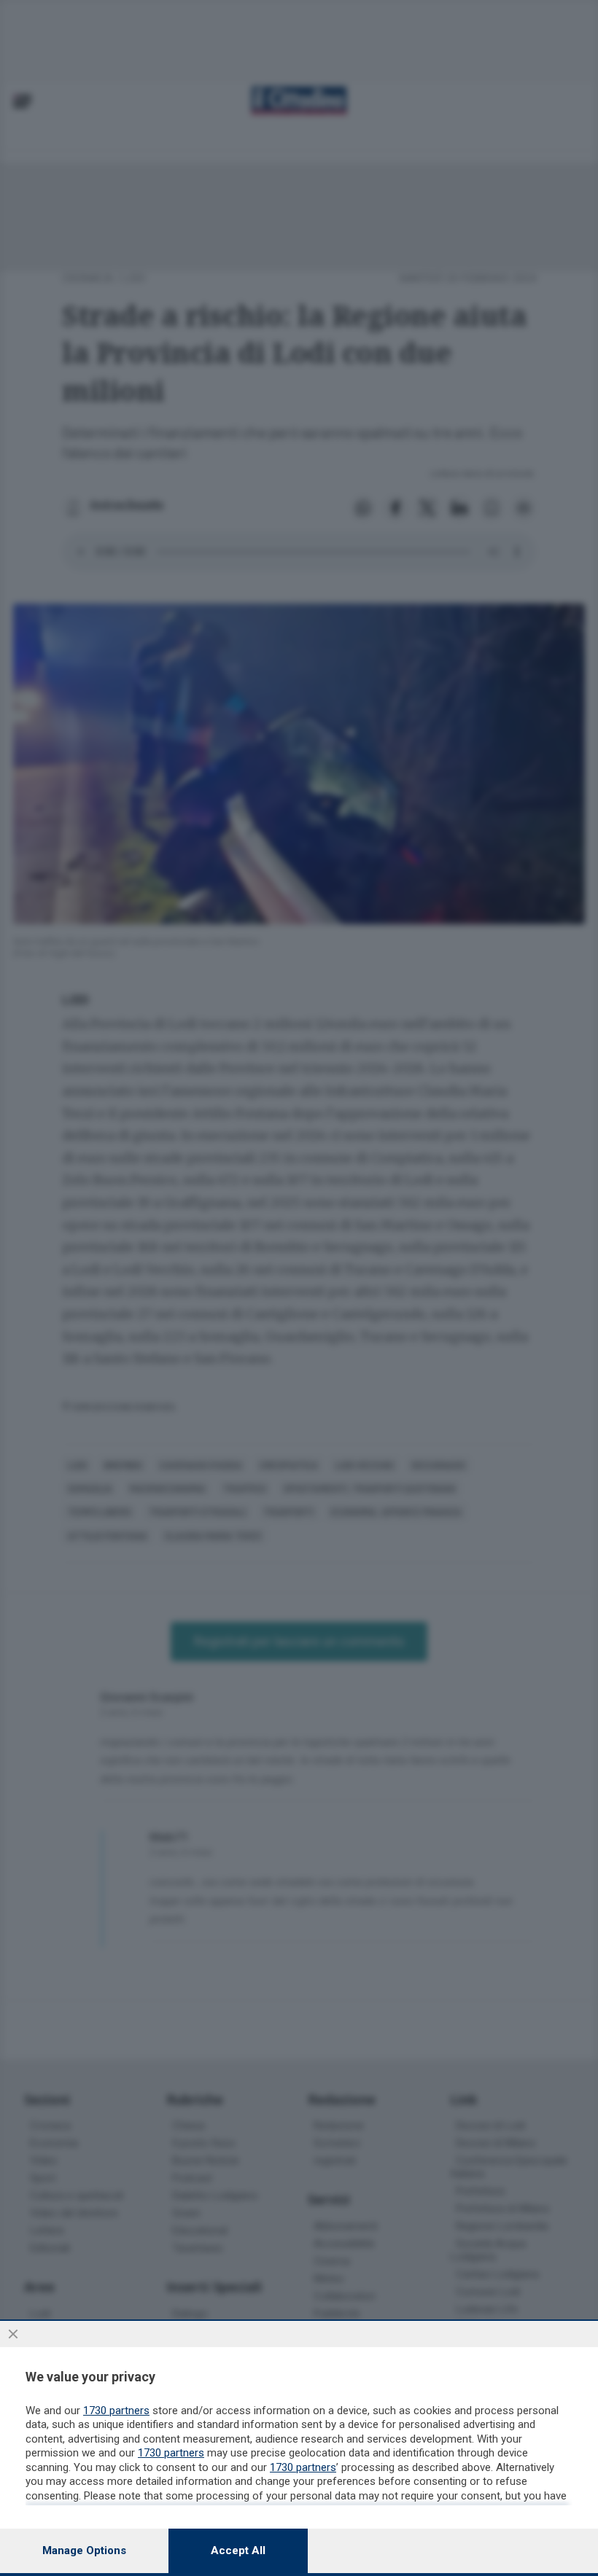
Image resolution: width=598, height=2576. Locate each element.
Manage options (84, 2550)
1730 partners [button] (116, 2411)
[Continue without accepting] (13, 2334)
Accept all (238, 2550)
